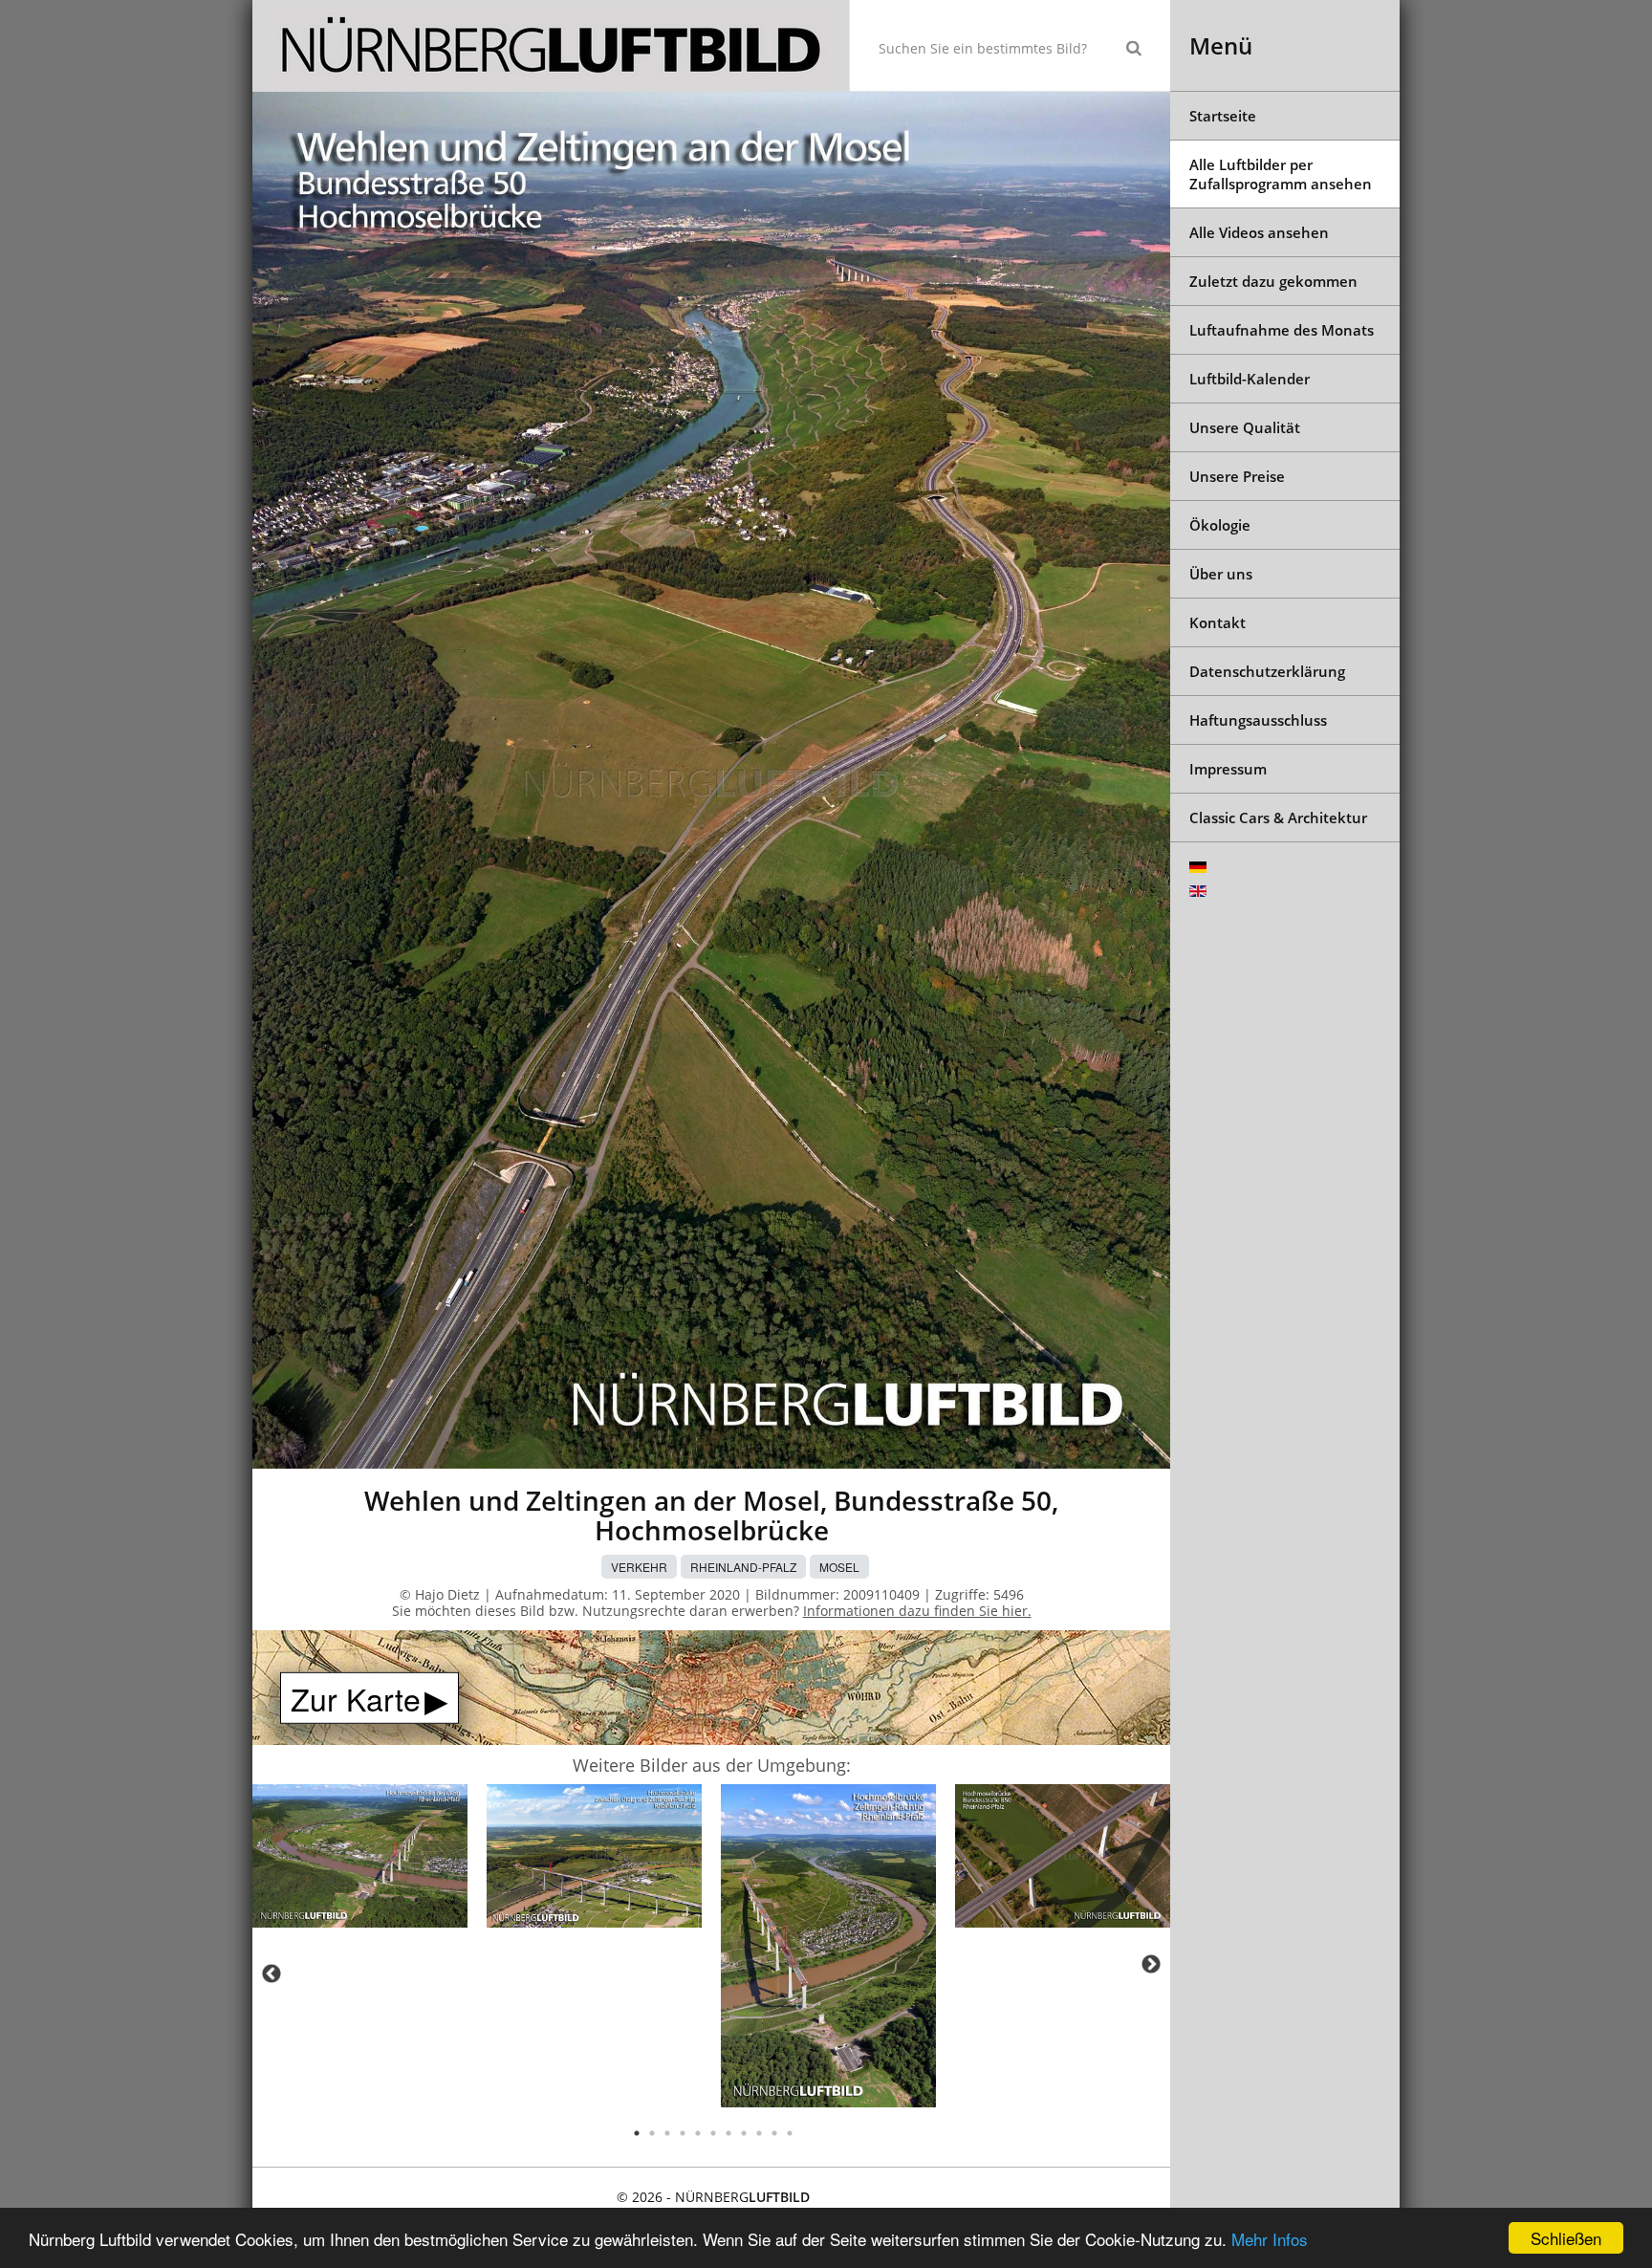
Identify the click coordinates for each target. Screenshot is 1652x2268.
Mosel (839, 1567)
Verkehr (639, 1567)
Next (1151, 1964)
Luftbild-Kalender (1250, 379)
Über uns (1221, 574)
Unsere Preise (1237, 476)
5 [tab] (698, 2133)
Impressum (1228, 769)
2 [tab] (652, 2133)
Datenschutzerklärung (1267, 671)
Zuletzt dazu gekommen (1273, 281)
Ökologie (1220, 525)
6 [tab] (713, 2133)
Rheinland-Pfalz (743, 1567)
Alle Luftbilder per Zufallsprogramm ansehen (1281, 174)
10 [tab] (774, 2133)
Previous (272, 1974)
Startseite (1223, 116)
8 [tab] (744, 2133)
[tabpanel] (360, 1859)
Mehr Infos (1270, 2239)
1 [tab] (637, 2133)
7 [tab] (728, 2133)
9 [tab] (759, 2133)
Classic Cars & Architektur (1278, 818)
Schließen (1566, 2238)
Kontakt (1217, 622)
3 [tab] (667, 2133)
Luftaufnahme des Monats (1282, 330)
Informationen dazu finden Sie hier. (917, 1611)
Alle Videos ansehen (1259, 232)
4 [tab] (683, 2133)
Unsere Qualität (1245, 427)
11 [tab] (790, 2133)
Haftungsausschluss (1258, 720)
